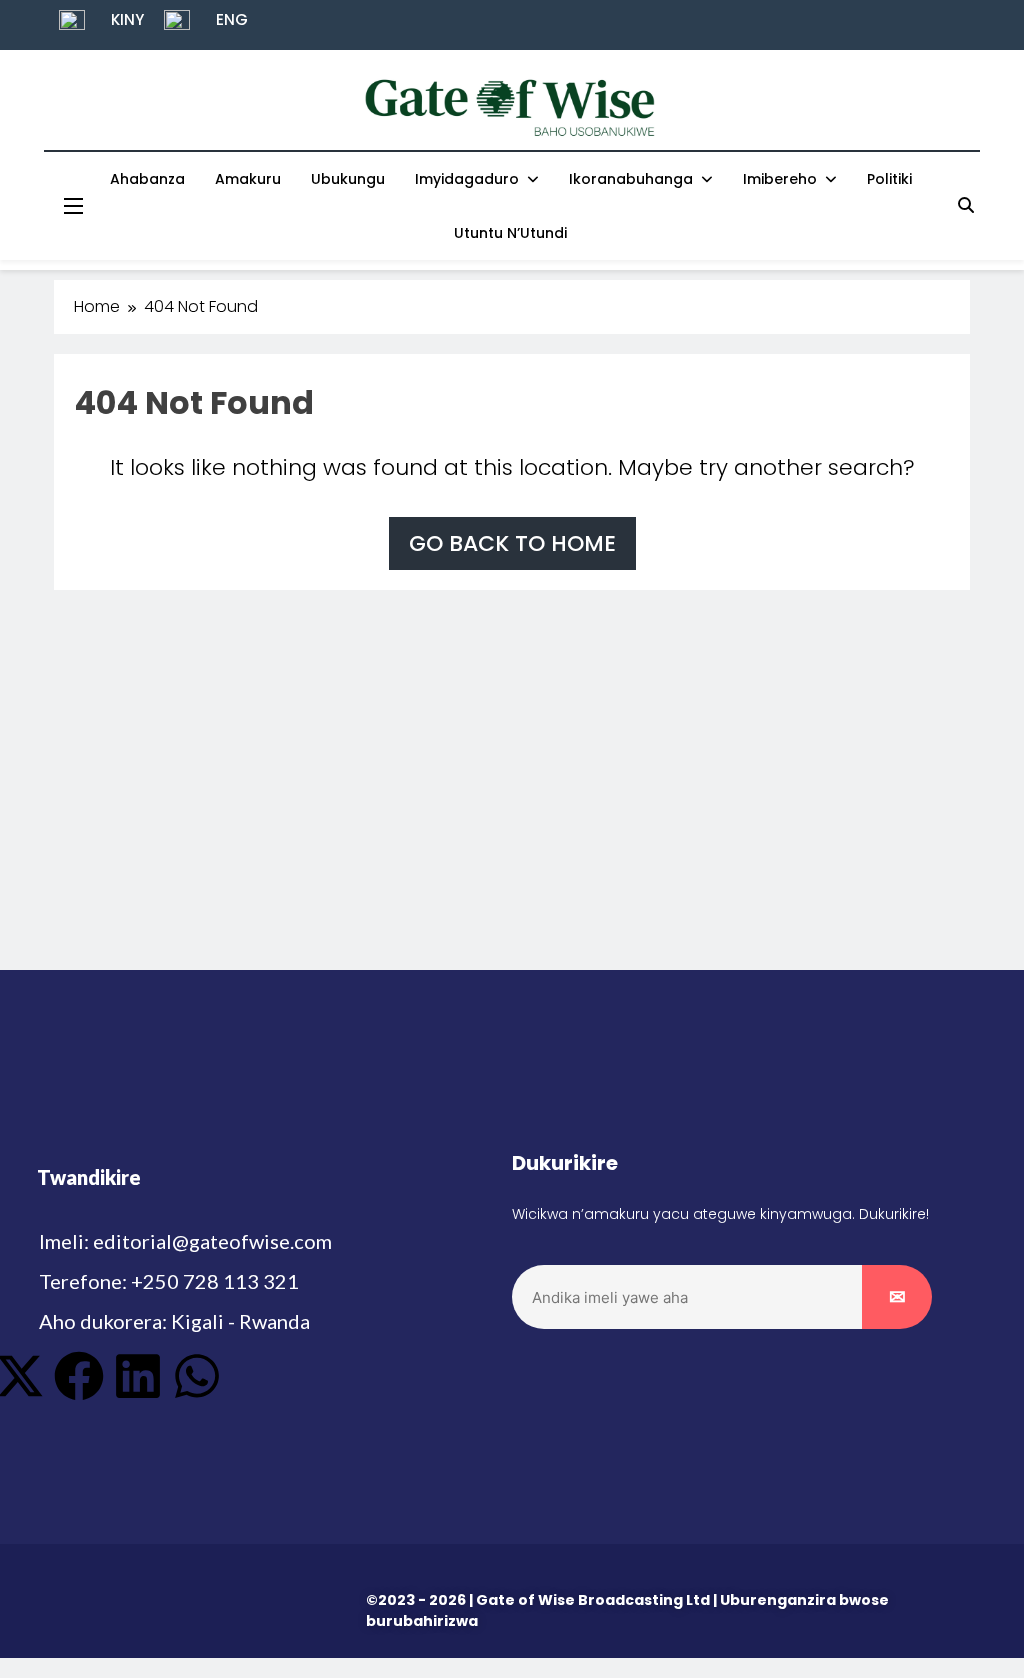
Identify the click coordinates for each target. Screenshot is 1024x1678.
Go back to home (512, 543)
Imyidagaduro (467, 179)
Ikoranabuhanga (631, 179)
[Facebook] (79, 1376)
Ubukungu (348, 179)
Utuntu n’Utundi (510, 233)
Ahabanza (147, 179)
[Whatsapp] (197, 1376)
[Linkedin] (138, 1376)
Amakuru (248, 179)
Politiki (889, 179)
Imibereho (780, 179)
